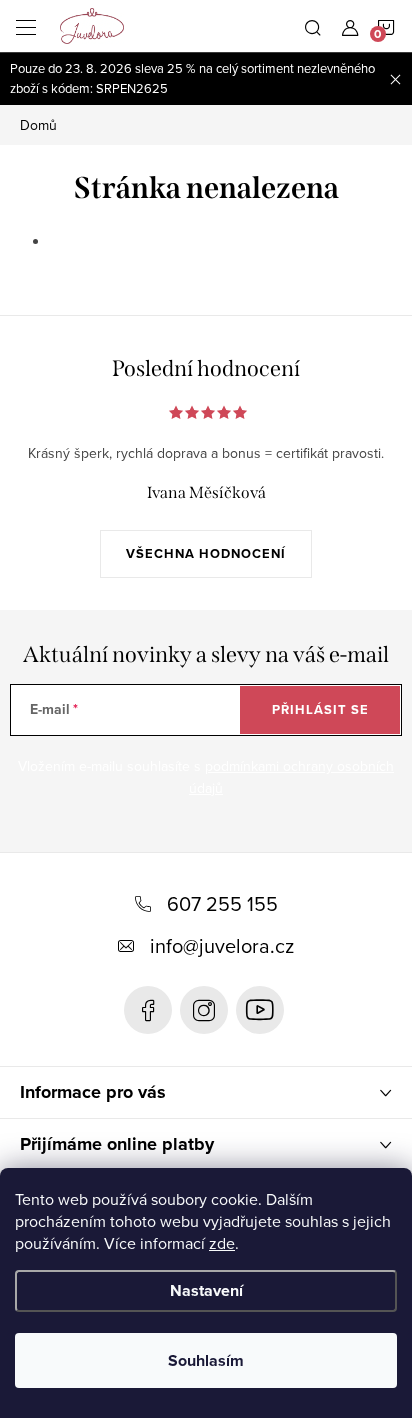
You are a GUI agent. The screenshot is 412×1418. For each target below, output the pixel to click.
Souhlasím (206, 1360)
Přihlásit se (320, 709)
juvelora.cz (204, 1010)
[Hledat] (313, 26)
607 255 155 (222, 903)
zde (222, 1243)
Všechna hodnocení (206, 553)
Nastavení (206, 1290)
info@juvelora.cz (222, 945)
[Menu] (26, 26)
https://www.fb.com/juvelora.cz (148, 1010)
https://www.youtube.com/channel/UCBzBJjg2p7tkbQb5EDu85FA (260, 1010)
